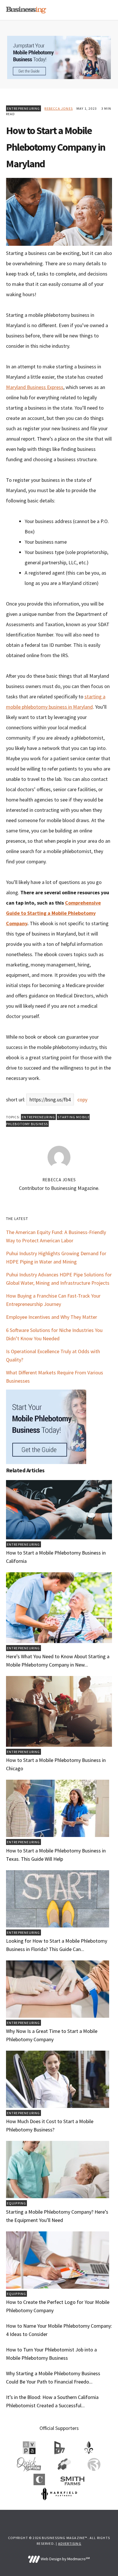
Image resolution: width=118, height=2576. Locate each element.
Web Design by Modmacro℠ (65, 2559)
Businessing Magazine (26, 10)
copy (82, 1100)
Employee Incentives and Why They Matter (52, 1317)
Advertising (70, 2543)
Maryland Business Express (35, 387)
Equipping (17, 2203)
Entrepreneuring (23, 108)
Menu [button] (105, 10)
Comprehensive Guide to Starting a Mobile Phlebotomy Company (53, 913)
